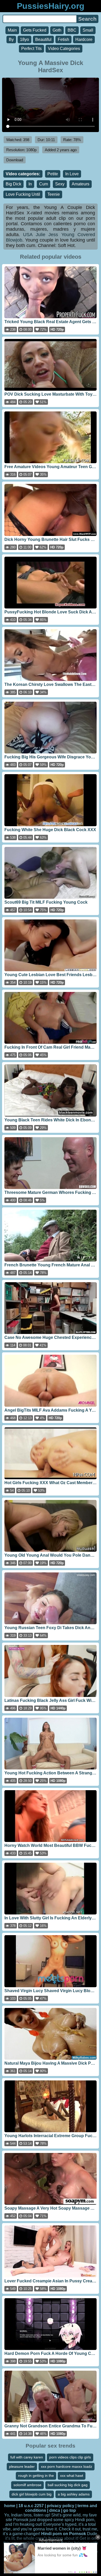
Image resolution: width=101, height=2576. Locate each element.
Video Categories (64, 49)
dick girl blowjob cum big (32, 2494)
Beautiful (43, 39)
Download (15, 160)
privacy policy (61, 2506)
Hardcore (84, 39)
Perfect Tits (31, 49)
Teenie (54, 194)
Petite (53, 174)
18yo (24, 39)
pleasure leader (22, 2466)
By (11, 39)
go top (70, 2510)
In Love (72, 174)
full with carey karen (27, 2457)
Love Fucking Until (23, 194)
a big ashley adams (74, 2494)
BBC (72, 30)
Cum (44, 184)
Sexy (60, 184)
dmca (55, 2510)
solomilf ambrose (27, 2485)
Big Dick (13, 184)
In (30, 184)
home (10, 2506)
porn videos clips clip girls (70, 2457)
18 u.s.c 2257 (31, 2506)
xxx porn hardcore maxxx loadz (67, 2466)
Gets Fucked (35, 30)
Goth (57, 30)
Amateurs (81, 184)
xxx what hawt (72, 2476)
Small (88, 30)
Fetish (63, 39)
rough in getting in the (36, 2476)
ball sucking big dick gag (68, 2485)
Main (12, 30)
